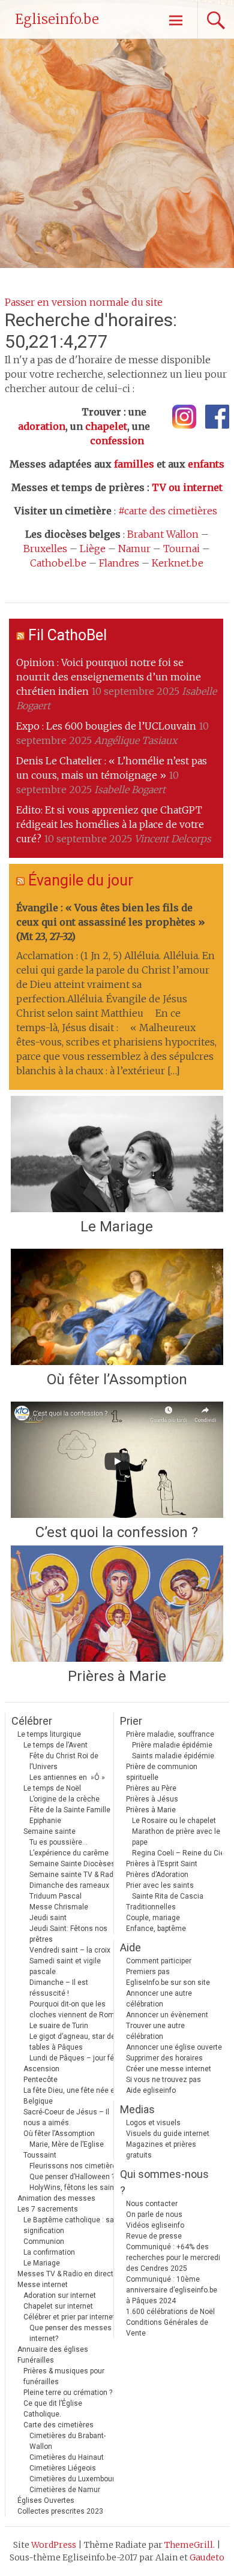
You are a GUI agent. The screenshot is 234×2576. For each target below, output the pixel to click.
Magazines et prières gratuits (161, 2150)
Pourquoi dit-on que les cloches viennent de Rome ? (76, 2009)
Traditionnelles (151, 1907)
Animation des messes (56, 2198)
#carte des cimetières (168, 511)
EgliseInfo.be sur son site (168, 1983)
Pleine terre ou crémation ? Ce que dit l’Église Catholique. (68, 2403)
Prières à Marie (117, 1676)
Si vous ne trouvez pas (163, 2080)
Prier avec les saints (160, 1885)
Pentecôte (40, 2080)
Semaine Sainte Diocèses (72, 1864)
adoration (42, 426)
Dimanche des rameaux (69, 1885)
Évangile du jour (81, 880)
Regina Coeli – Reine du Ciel (179, 1853)
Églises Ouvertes (46, 2500)
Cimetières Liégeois (63, 2468)
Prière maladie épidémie (172, 1745)
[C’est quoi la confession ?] (117, 1460)
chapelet (106, 426)
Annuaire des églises (53, 2349)
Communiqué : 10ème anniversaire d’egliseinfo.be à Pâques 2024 (172, 2290)
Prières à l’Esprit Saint (162, 1864)
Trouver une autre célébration (155, 2031)
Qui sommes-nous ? (164, 2182)
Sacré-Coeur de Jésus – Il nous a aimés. (66, 2117)
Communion (44, 2241)
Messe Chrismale (59, 1907)
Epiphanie (45, 1821)
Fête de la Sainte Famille (70, 1810)
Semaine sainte (49, 1831)
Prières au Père (151, 1788)
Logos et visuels (153, 2123)
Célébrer (32, 1721)
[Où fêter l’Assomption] (117, 1307)
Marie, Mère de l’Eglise (67, 2144)
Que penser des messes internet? (70, 2333)
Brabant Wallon (163, 534)
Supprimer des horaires (164, 2058)
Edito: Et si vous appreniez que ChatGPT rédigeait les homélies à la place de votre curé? (110, 824)
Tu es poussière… (58, 1842)
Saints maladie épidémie (173, 1756)
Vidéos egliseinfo (155, 2225)
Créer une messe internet (169, 2069)
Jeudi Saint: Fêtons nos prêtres (68, 1934)
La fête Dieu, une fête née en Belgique (71, 2096)
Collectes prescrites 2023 (60, 2511)
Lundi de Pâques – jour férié (76, 2058)
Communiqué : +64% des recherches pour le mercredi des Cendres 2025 (173, 2258)
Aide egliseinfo (151, 2090)
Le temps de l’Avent (55, 1745)
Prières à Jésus (152, 1799)
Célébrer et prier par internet (69, 2317)
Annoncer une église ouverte (174, 2047)
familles (134, 464)
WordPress (54, 2545)
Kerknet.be (178, 563)
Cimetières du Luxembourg (74, 2479)
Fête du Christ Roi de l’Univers (64, 1761)
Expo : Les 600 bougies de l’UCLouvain (106, 726)
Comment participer (159, 1961)
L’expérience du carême (69, 1853)
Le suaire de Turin (59, 2026)
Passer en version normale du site (84, 302)
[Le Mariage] (117, 1154)
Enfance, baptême (156, 1929)
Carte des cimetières (58, 2425)
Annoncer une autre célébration (159, 1999)
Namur (134, 549)
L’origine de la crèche (64, 1799)
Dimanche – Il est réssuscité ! (59, 1988)
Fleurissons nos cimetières (75, 2166)
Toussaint (40, 2155)
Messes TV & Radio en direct (65, 2274)
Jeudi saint (48, 1918)
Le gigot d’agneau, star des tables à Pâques (74, 2042)
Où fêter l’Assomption (117, 1379)
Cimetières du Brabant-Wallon (67, 2441)
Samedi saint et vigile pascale (65, 1966)
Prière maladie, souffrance (170, 1734)
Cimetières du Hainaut (67, 2457)
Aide (130, 1947)
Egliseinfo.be (57, 19)
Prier (131, 1721)
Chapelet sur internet (58, 2306)
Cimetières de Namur (65, 2490)
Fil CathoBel (67, 635)
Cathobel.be (58, 563)
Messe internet (43, 2285)
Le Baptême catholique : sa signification (69, 2225)
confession (117, 441)
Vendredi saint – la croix (70, 1950)
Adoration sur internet (60, 2295)
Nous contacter (152, 2204)
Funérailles (36, 2360)
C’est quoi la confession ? (117, 1532)
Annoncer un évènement (167, 2015)
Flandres (119, 563)
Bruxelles (45, 549)
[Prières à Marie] (117, 1604)
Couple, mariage (153, 1918)
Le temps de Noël (52, 1788)
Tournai (181, 549)
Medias (137, 2109)
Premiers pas (148, 1972)
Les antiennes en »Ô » (67, 1777)
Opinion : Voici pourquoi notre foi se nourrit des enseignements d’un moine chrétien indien (109, 677)
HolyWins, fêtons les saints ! (77, 2188)
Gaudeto (207, 2557)
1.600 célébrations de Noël (170, 2312)
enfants (206, 464)
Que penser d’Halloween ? (72, 2177)
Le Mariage (117, 1227)
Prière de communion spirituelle (162, 1772)
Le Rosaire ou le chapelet (174, 1821)
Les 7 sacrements (48, 2209)
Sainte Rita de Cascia (168, 1896)
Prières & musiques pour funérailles (64, 2376)
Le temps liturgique (49, 1734)
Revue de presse (154, 2236)
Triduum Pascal (55, 1896)
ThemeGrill (189, 2545)
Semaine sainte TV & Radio (74, 1875)
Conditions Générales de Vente (167, 2328)
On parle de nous (154, 2215)
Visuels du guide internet (168, 2134)
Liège (93, 549)
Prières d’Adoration (157, 1875)
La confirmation (49, 2252)
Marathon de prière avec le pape (176, 1837)
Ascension (41, 2069)
